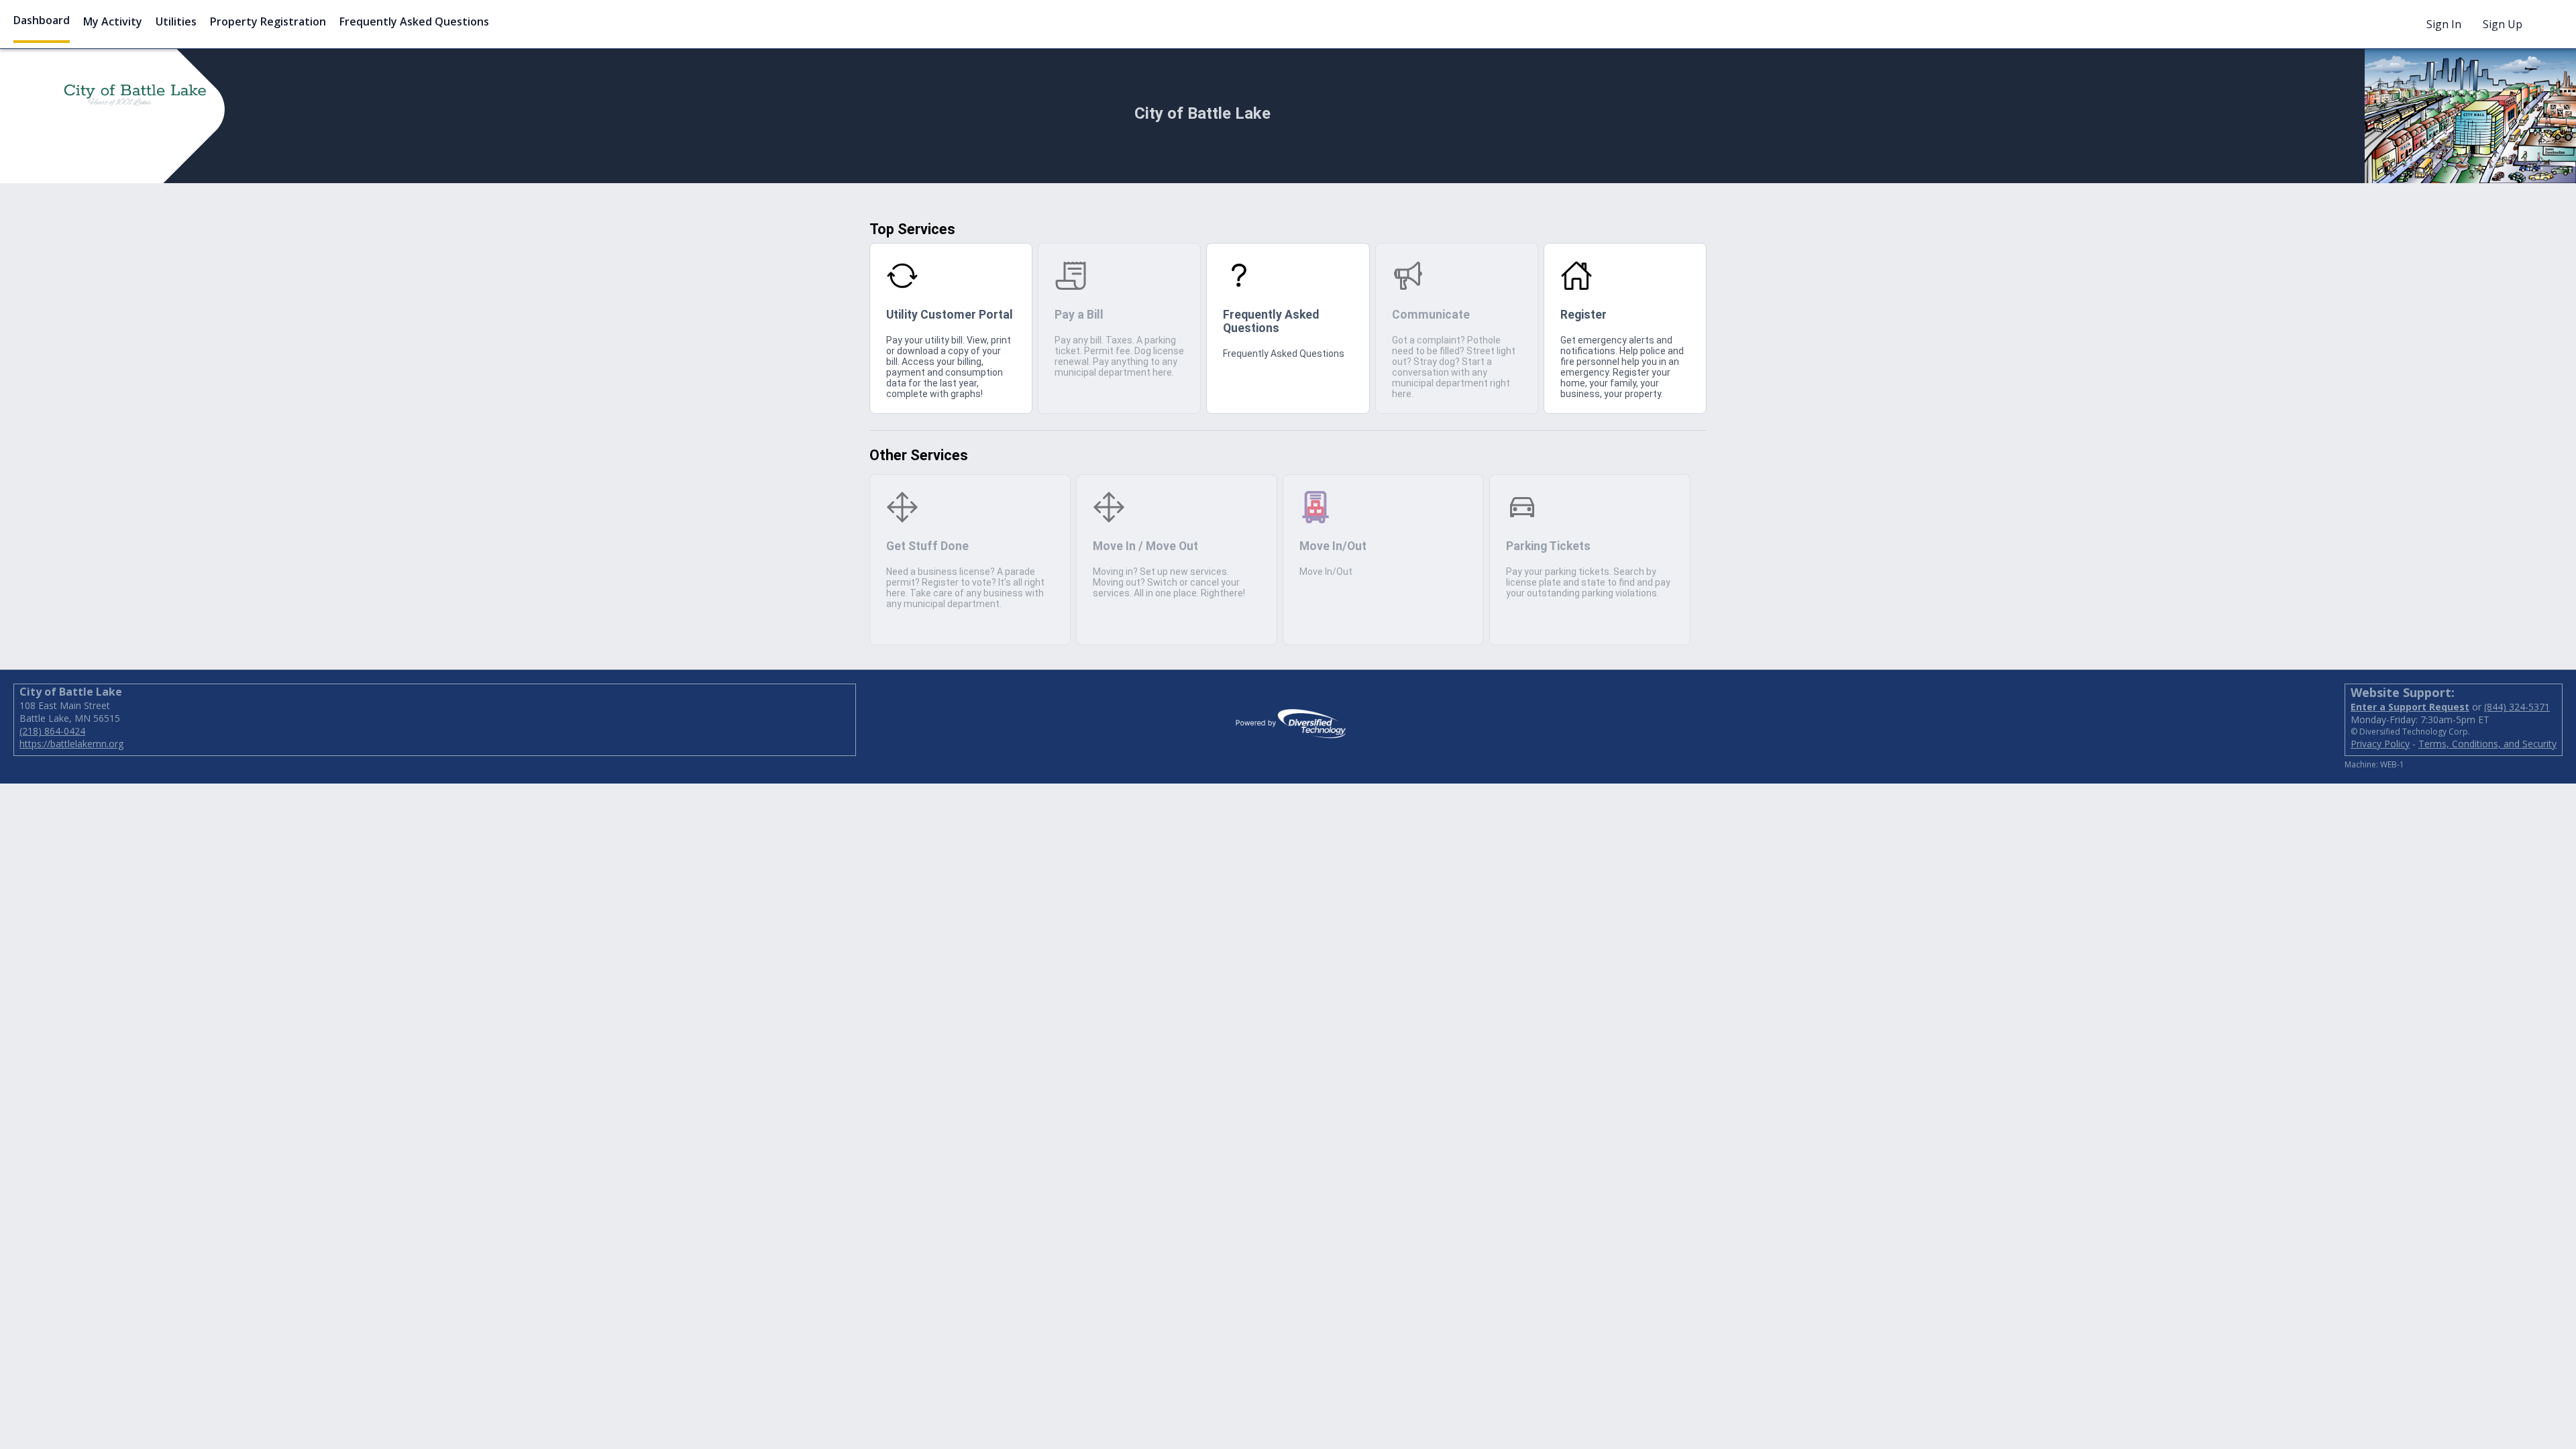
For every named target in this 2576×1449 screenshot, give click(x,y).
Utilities (176, 21)
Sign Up (2503, 24)
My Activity (113, 21)
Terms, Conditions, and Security (2487, 744)
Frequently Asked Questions (414, 21)
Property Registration (268, 21)
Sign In (2444, 24)
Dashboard (42, 20)
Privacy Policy (2380, 744)
